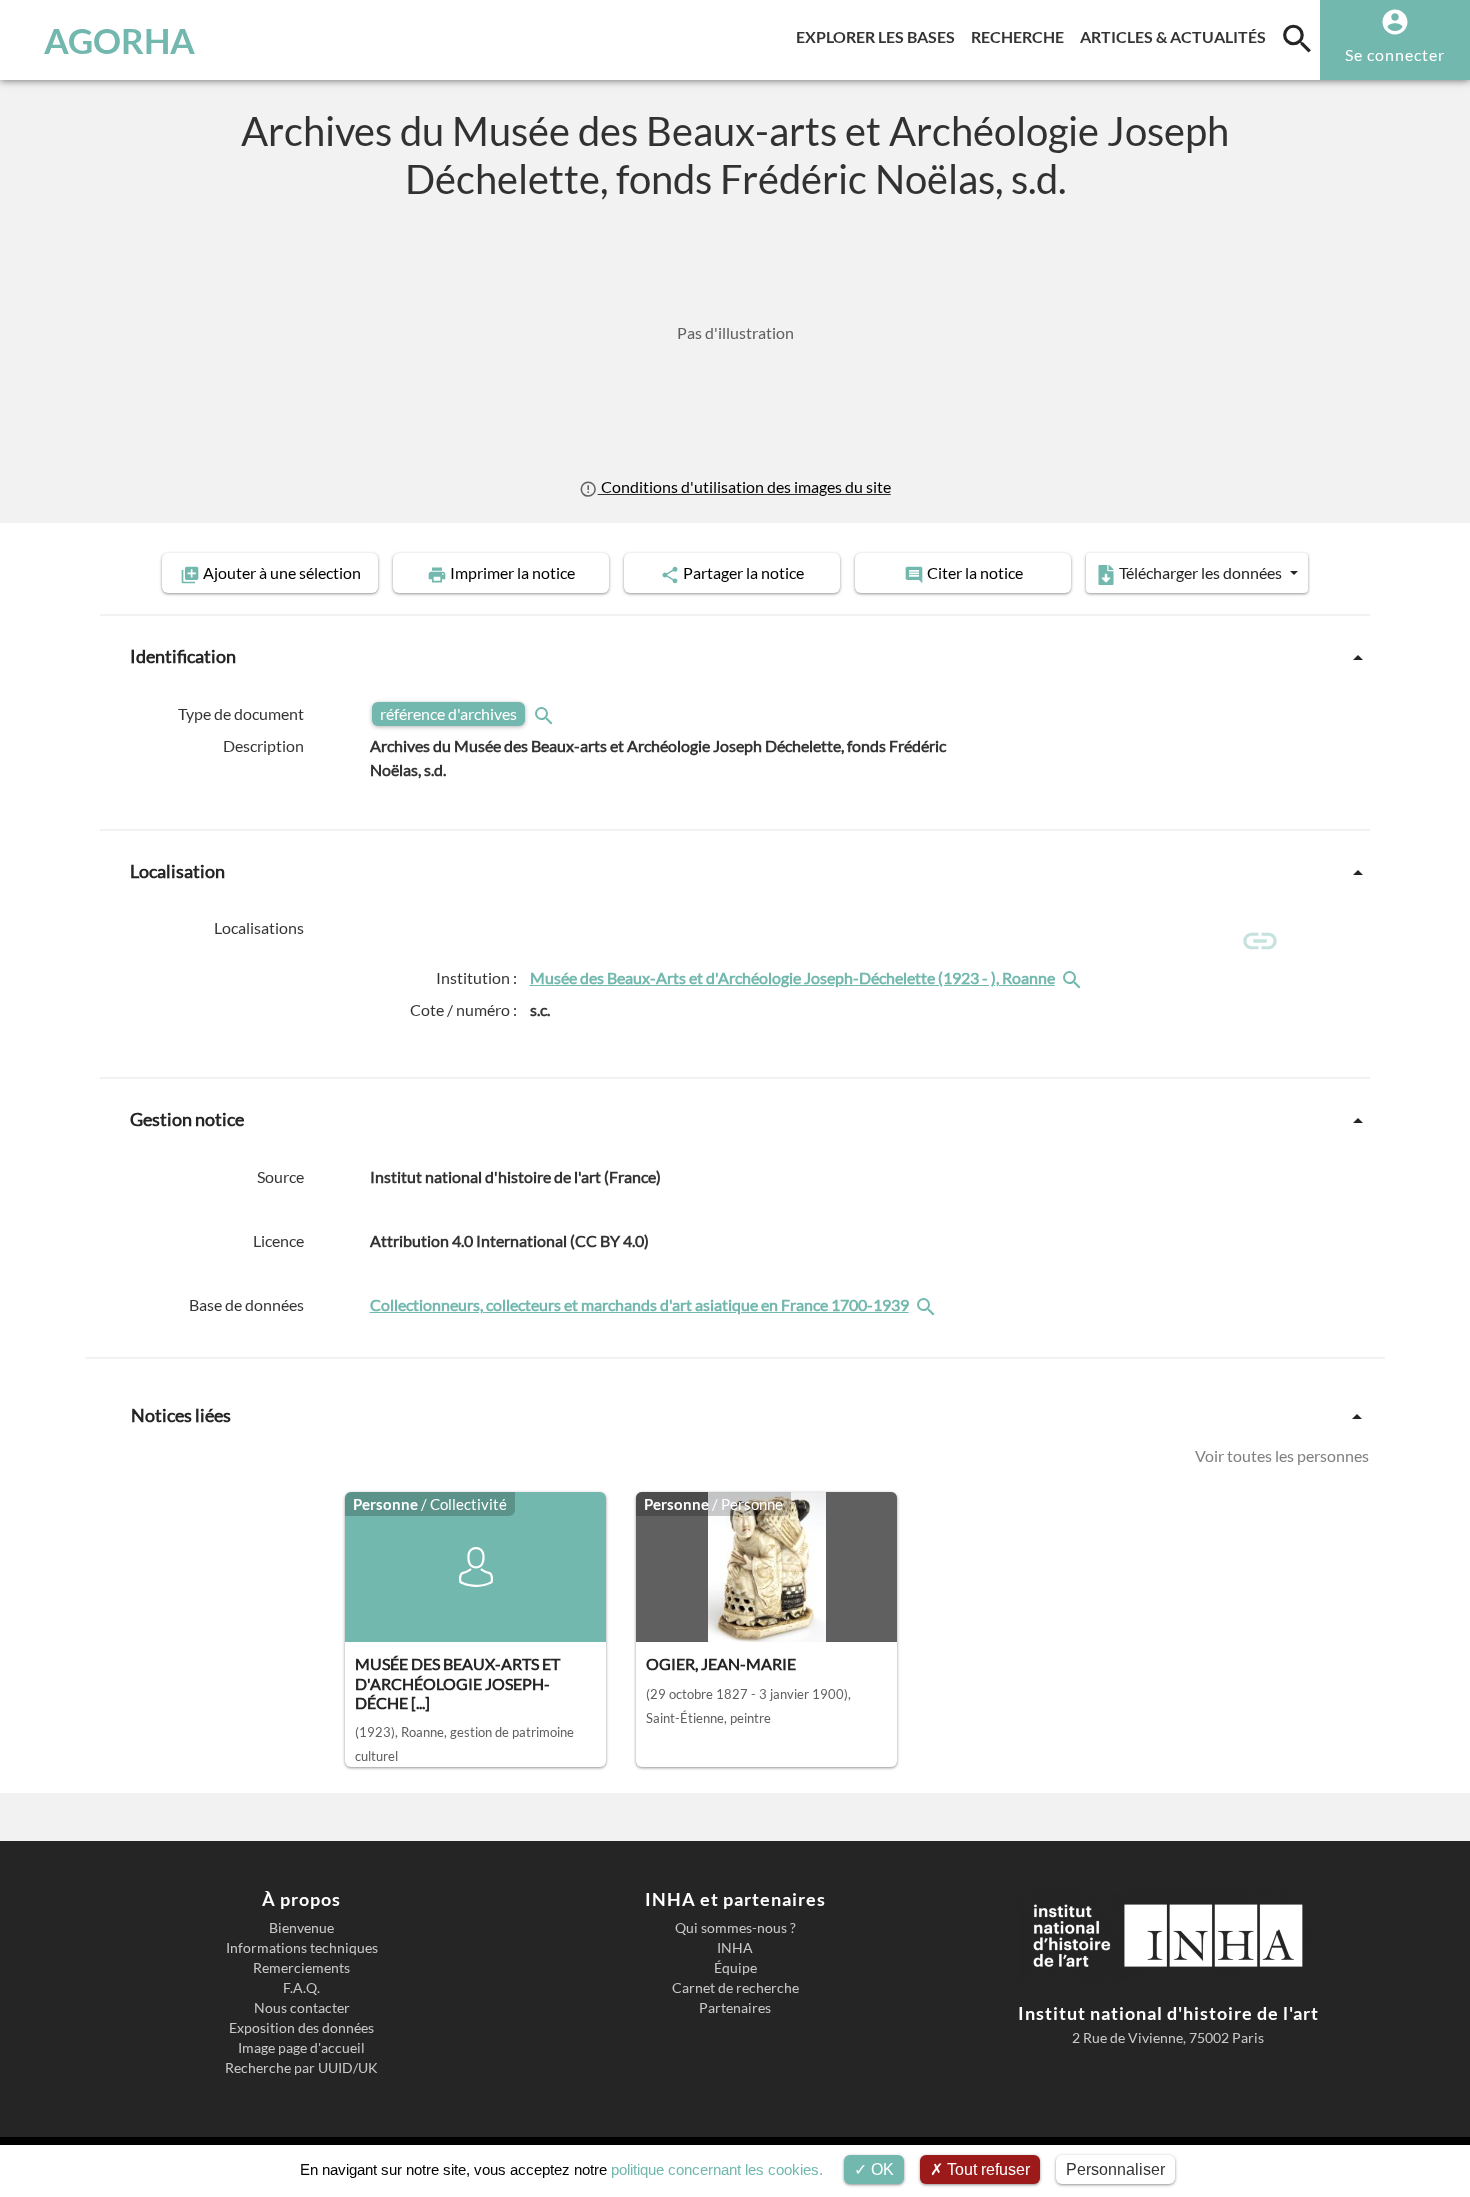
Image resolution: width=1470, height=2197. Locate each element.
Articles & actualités (1177, 36)
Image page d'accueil (301, 2048)
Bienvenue (301, 1928)
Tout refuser (986, 2169)
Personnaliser (1115, 2169)
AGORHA (119, 40)
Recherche (1021, 36)
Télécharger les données (1200, 572)
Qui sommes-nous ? (735, 1928)
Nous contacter (302, 2008)
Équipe (735, 1968)
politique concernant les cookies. (717, 2169)
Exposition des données (301, 2028)
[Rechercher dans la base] (928, 1304)
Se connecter (1395, 54)
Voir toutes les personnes (1282, 1455)
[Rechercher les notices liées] (1074, 977)
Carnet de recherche (735, 1988)
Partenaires (735, 2008)
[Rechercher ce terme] (546, 713)
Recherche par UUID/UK (301, 2068)
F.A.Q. (301, 1988)
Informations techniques (302, 1948)
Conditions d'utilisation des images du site (744, 486)
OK (880, 2169)
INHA (735, 1948)
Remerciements (301, 1968)
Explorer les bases (879, 36)
